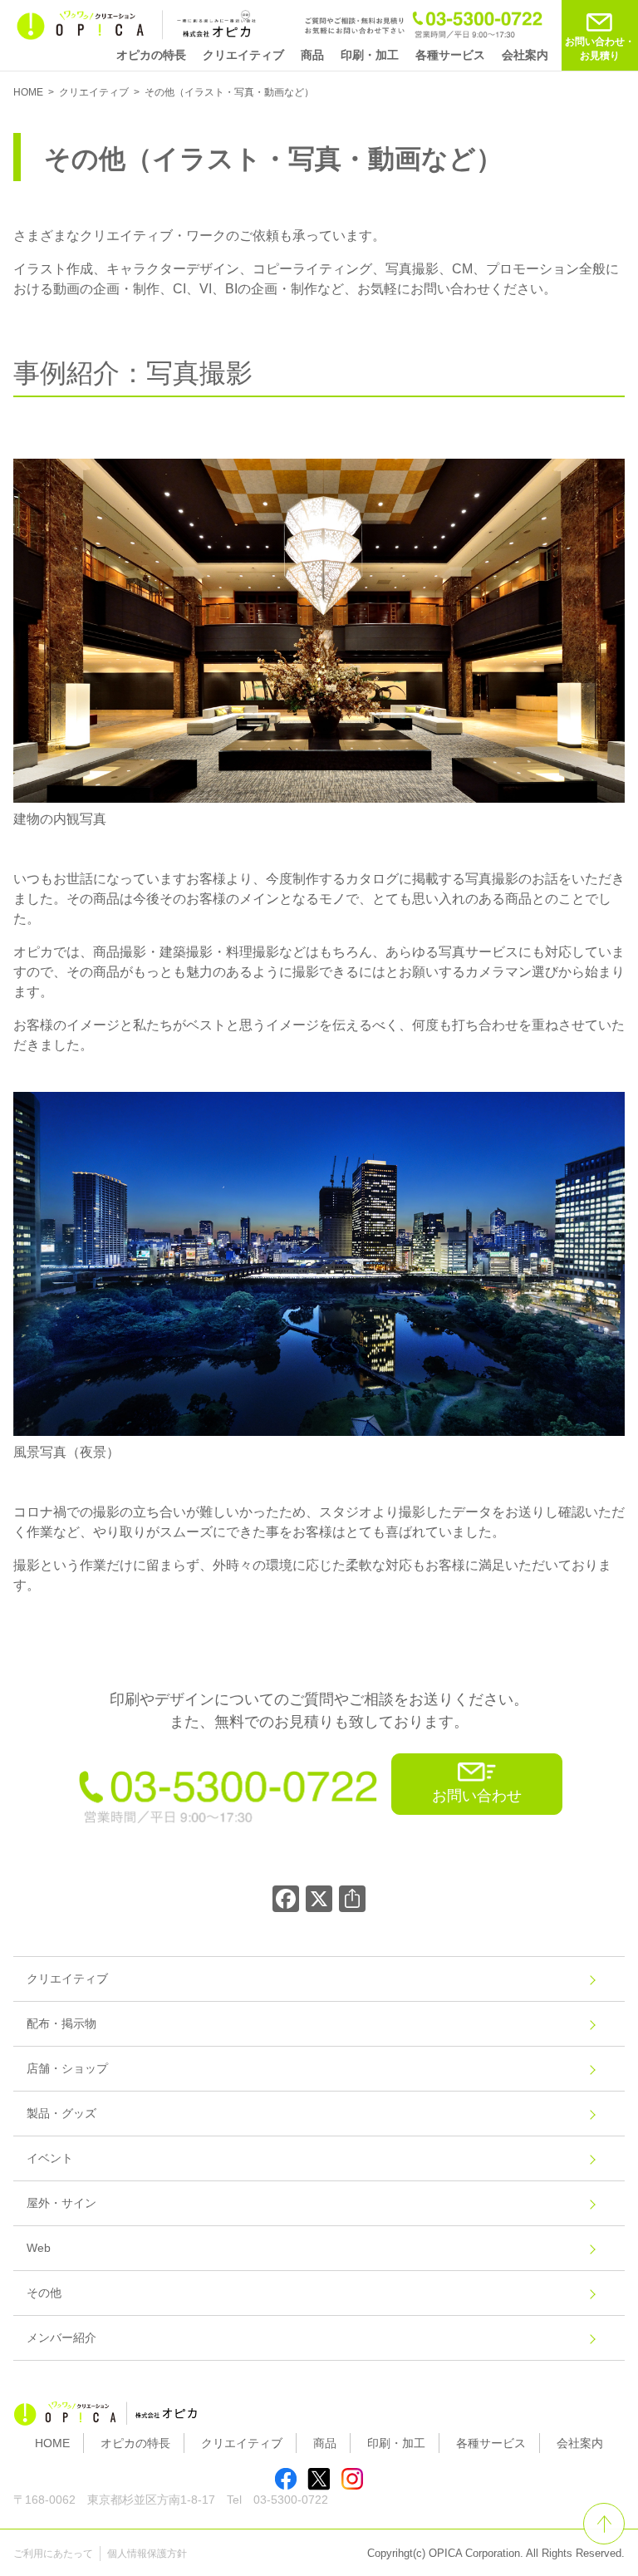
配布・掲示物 (61, 2023)
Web (39, 2248)
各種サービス (450, 55)
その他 (44, 2293)
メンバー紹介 (61, 2338)
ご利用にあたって (53, 2554)
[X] (319, 1901)
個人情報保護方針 (147, 2554)
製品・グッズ (61, 2113)
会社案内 (525, 55)
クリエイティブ (243, 55)
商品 (312, 55)
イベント (50, 2158)
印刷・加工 (370, 55)
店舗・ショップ (67, 2068)
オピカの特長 (151, 55)
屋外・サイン (61, 2203)
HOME (52, 2443)
